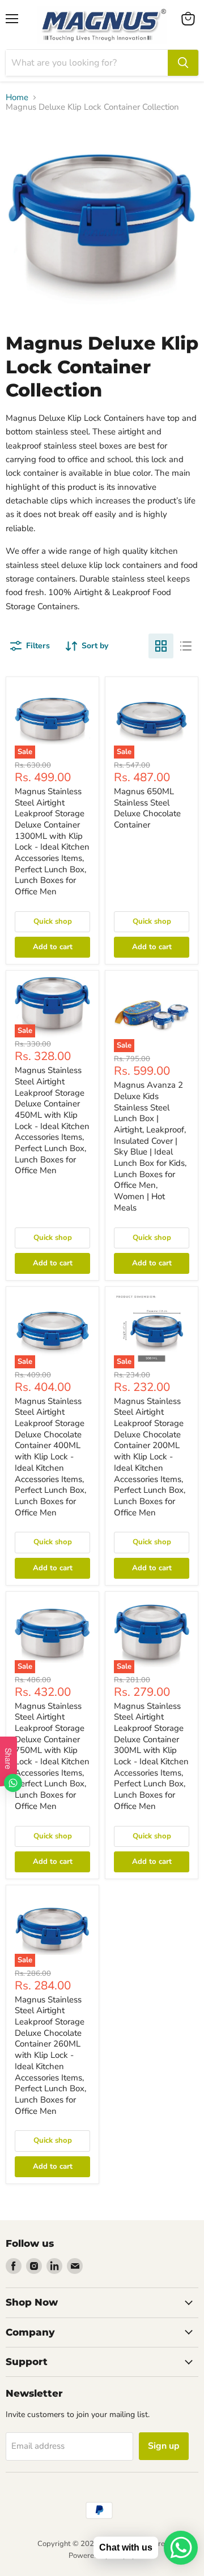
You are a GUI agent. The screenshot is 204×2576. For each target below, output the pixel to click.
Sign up (164, 2446)
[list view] (186, 646)
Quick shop (53, 921)
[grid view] (161, 646)
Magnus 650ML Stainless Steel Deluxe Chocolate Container (147, 808)
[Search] (183, 63)
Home (17, 98)
